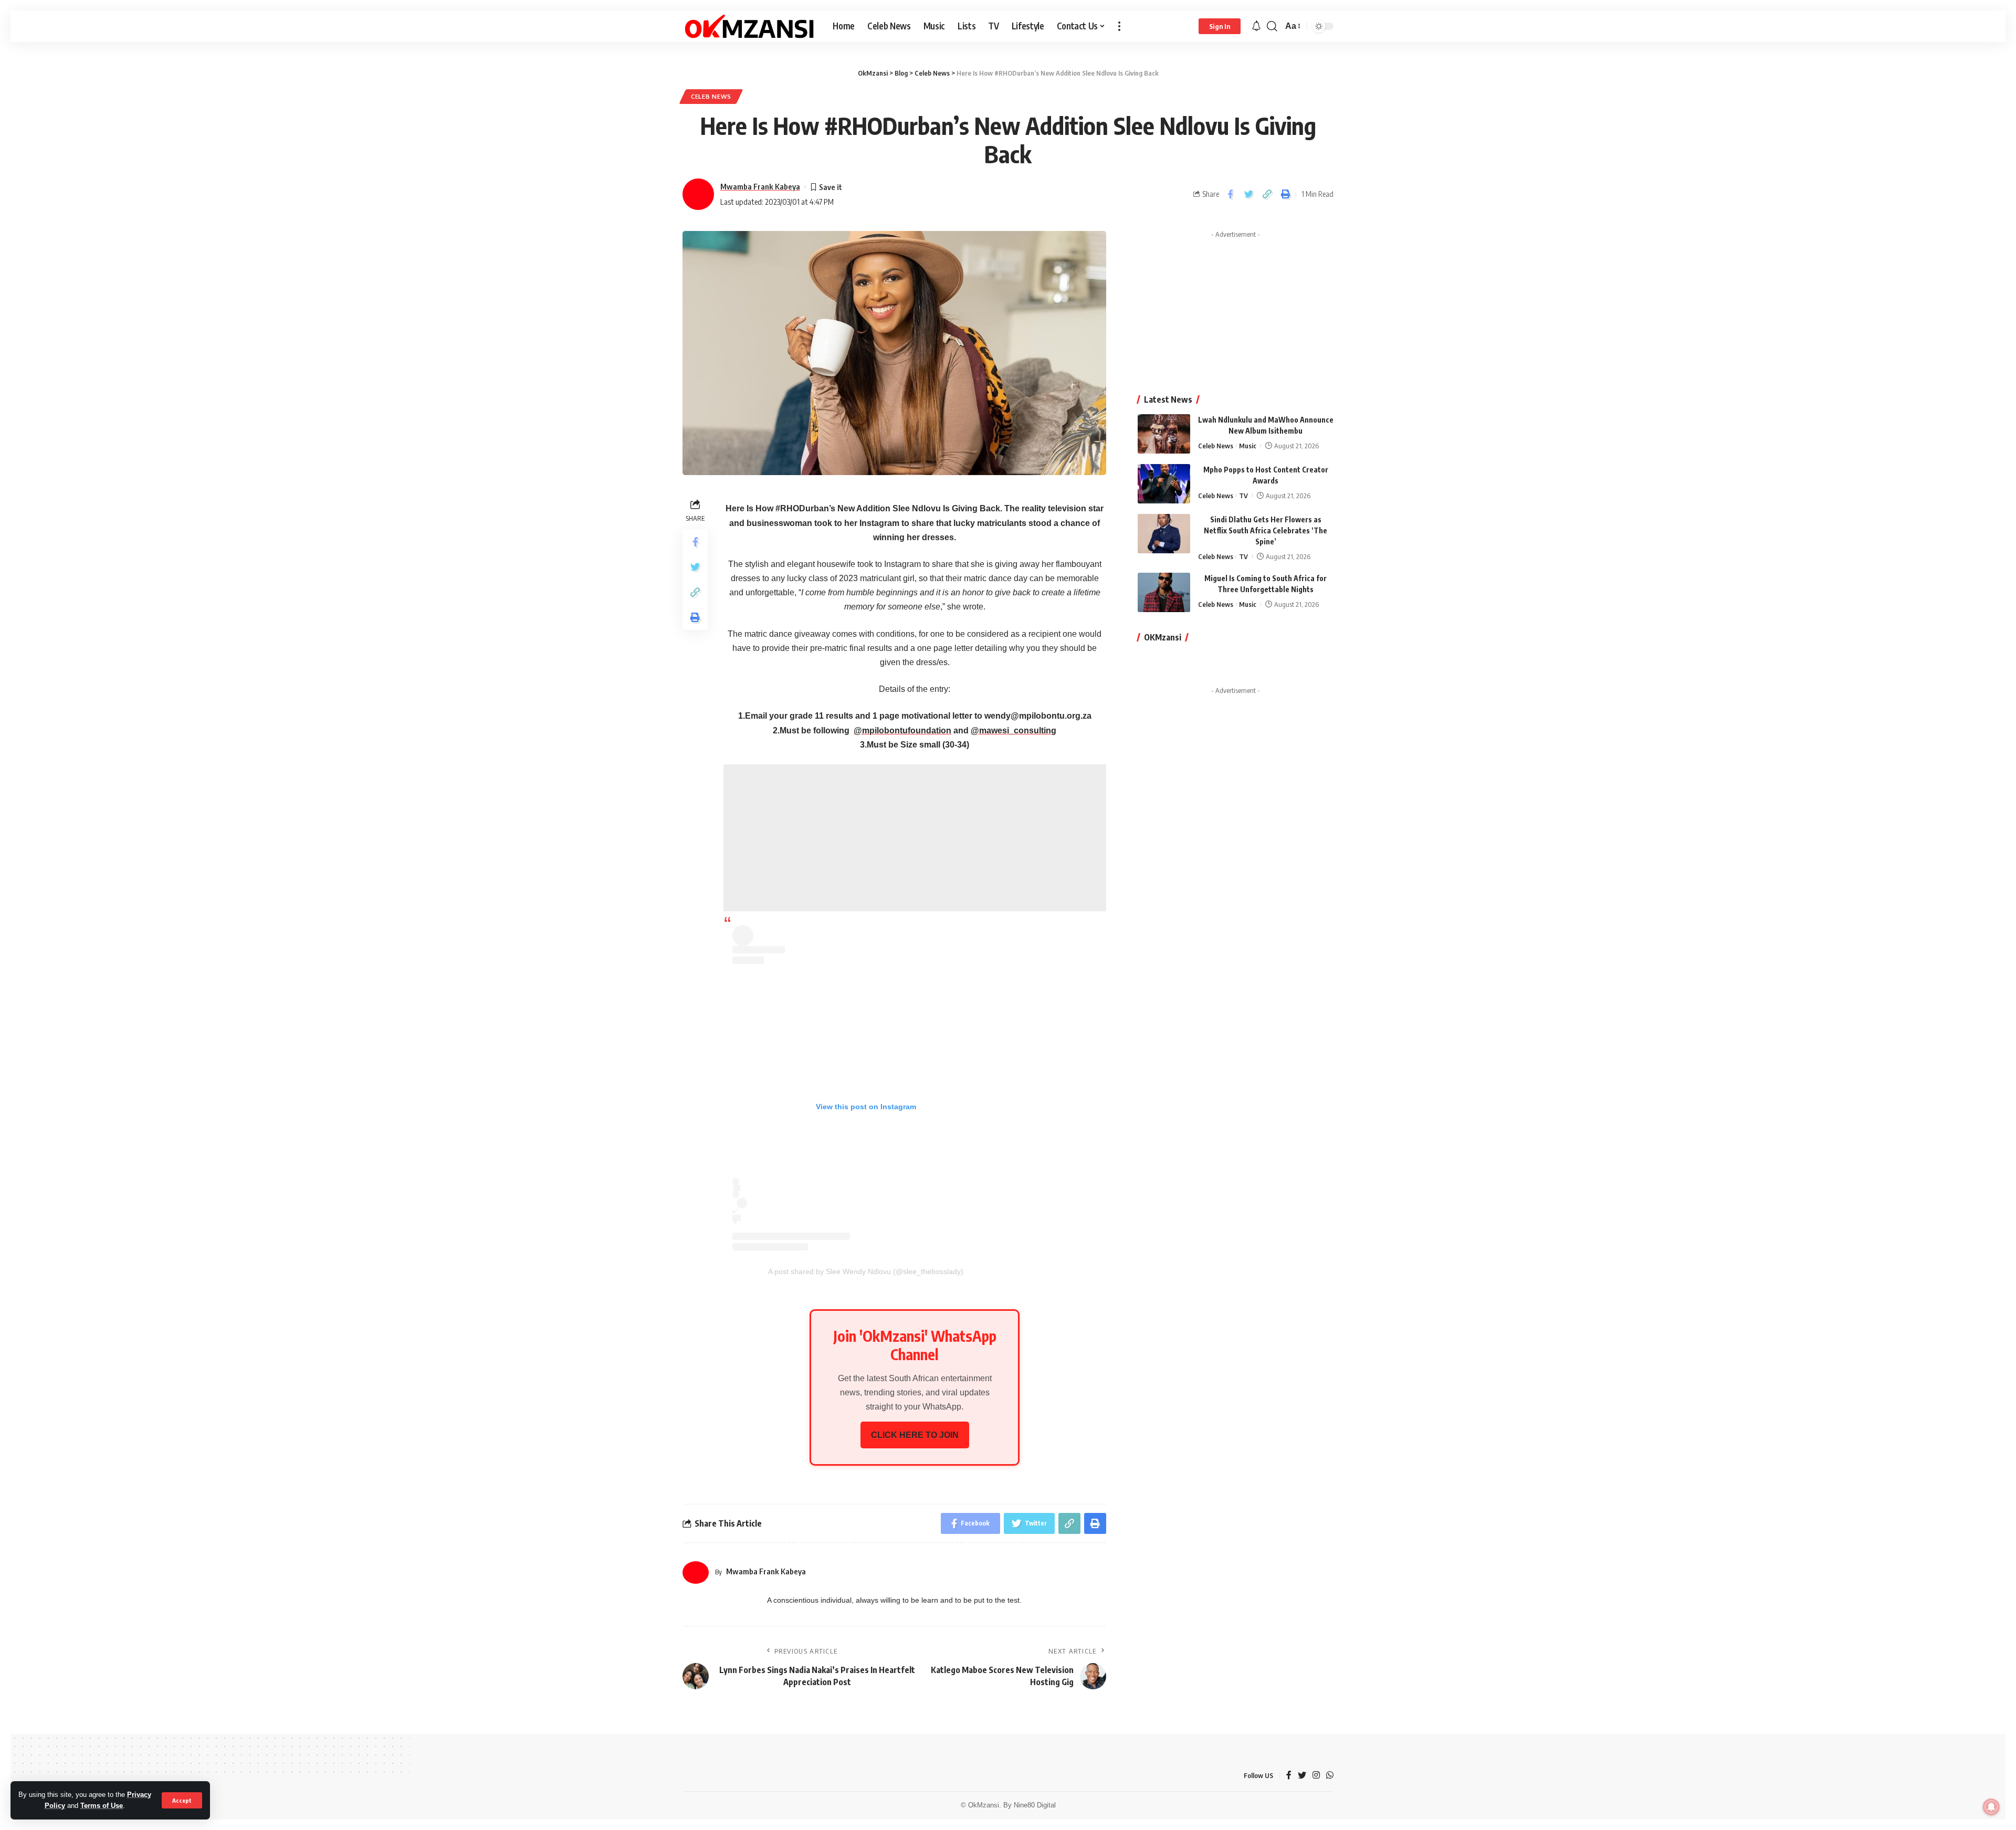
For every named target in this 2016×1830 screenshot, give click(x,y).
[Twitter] (1302, 1776)
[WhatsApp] (1330, 1776)
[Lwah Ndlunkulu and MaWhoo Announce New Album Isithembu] (1164, 434)
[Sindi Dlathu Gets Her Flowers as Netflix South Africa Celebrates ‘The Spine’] (1164, 534)
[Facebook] (1289, 1776)
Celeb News (711, 96)
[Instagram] (1316, 1776)
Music (1248, 446)
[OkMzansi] (749, 26)
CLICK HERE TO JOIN (915, 1435)
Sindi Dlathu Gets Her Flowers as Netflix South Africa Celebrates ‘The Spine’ (1266, 530)
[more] (1119, 26)
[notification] (1256, 27)
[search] (1272, 26)
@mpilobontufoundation (902, 730)
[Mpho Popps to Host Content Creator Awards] (1164, 484)
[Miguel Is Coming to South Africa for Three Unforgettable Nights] (1164, 592)
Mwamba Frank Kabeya (760, 186)
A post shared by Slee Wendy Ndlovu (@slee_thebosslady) (866, 1271)
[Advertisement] (915, 838)
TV (1243, 496)
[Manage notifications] (1991, 1807)
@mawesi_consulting (1014, 730)
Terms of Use (102, 1806)
